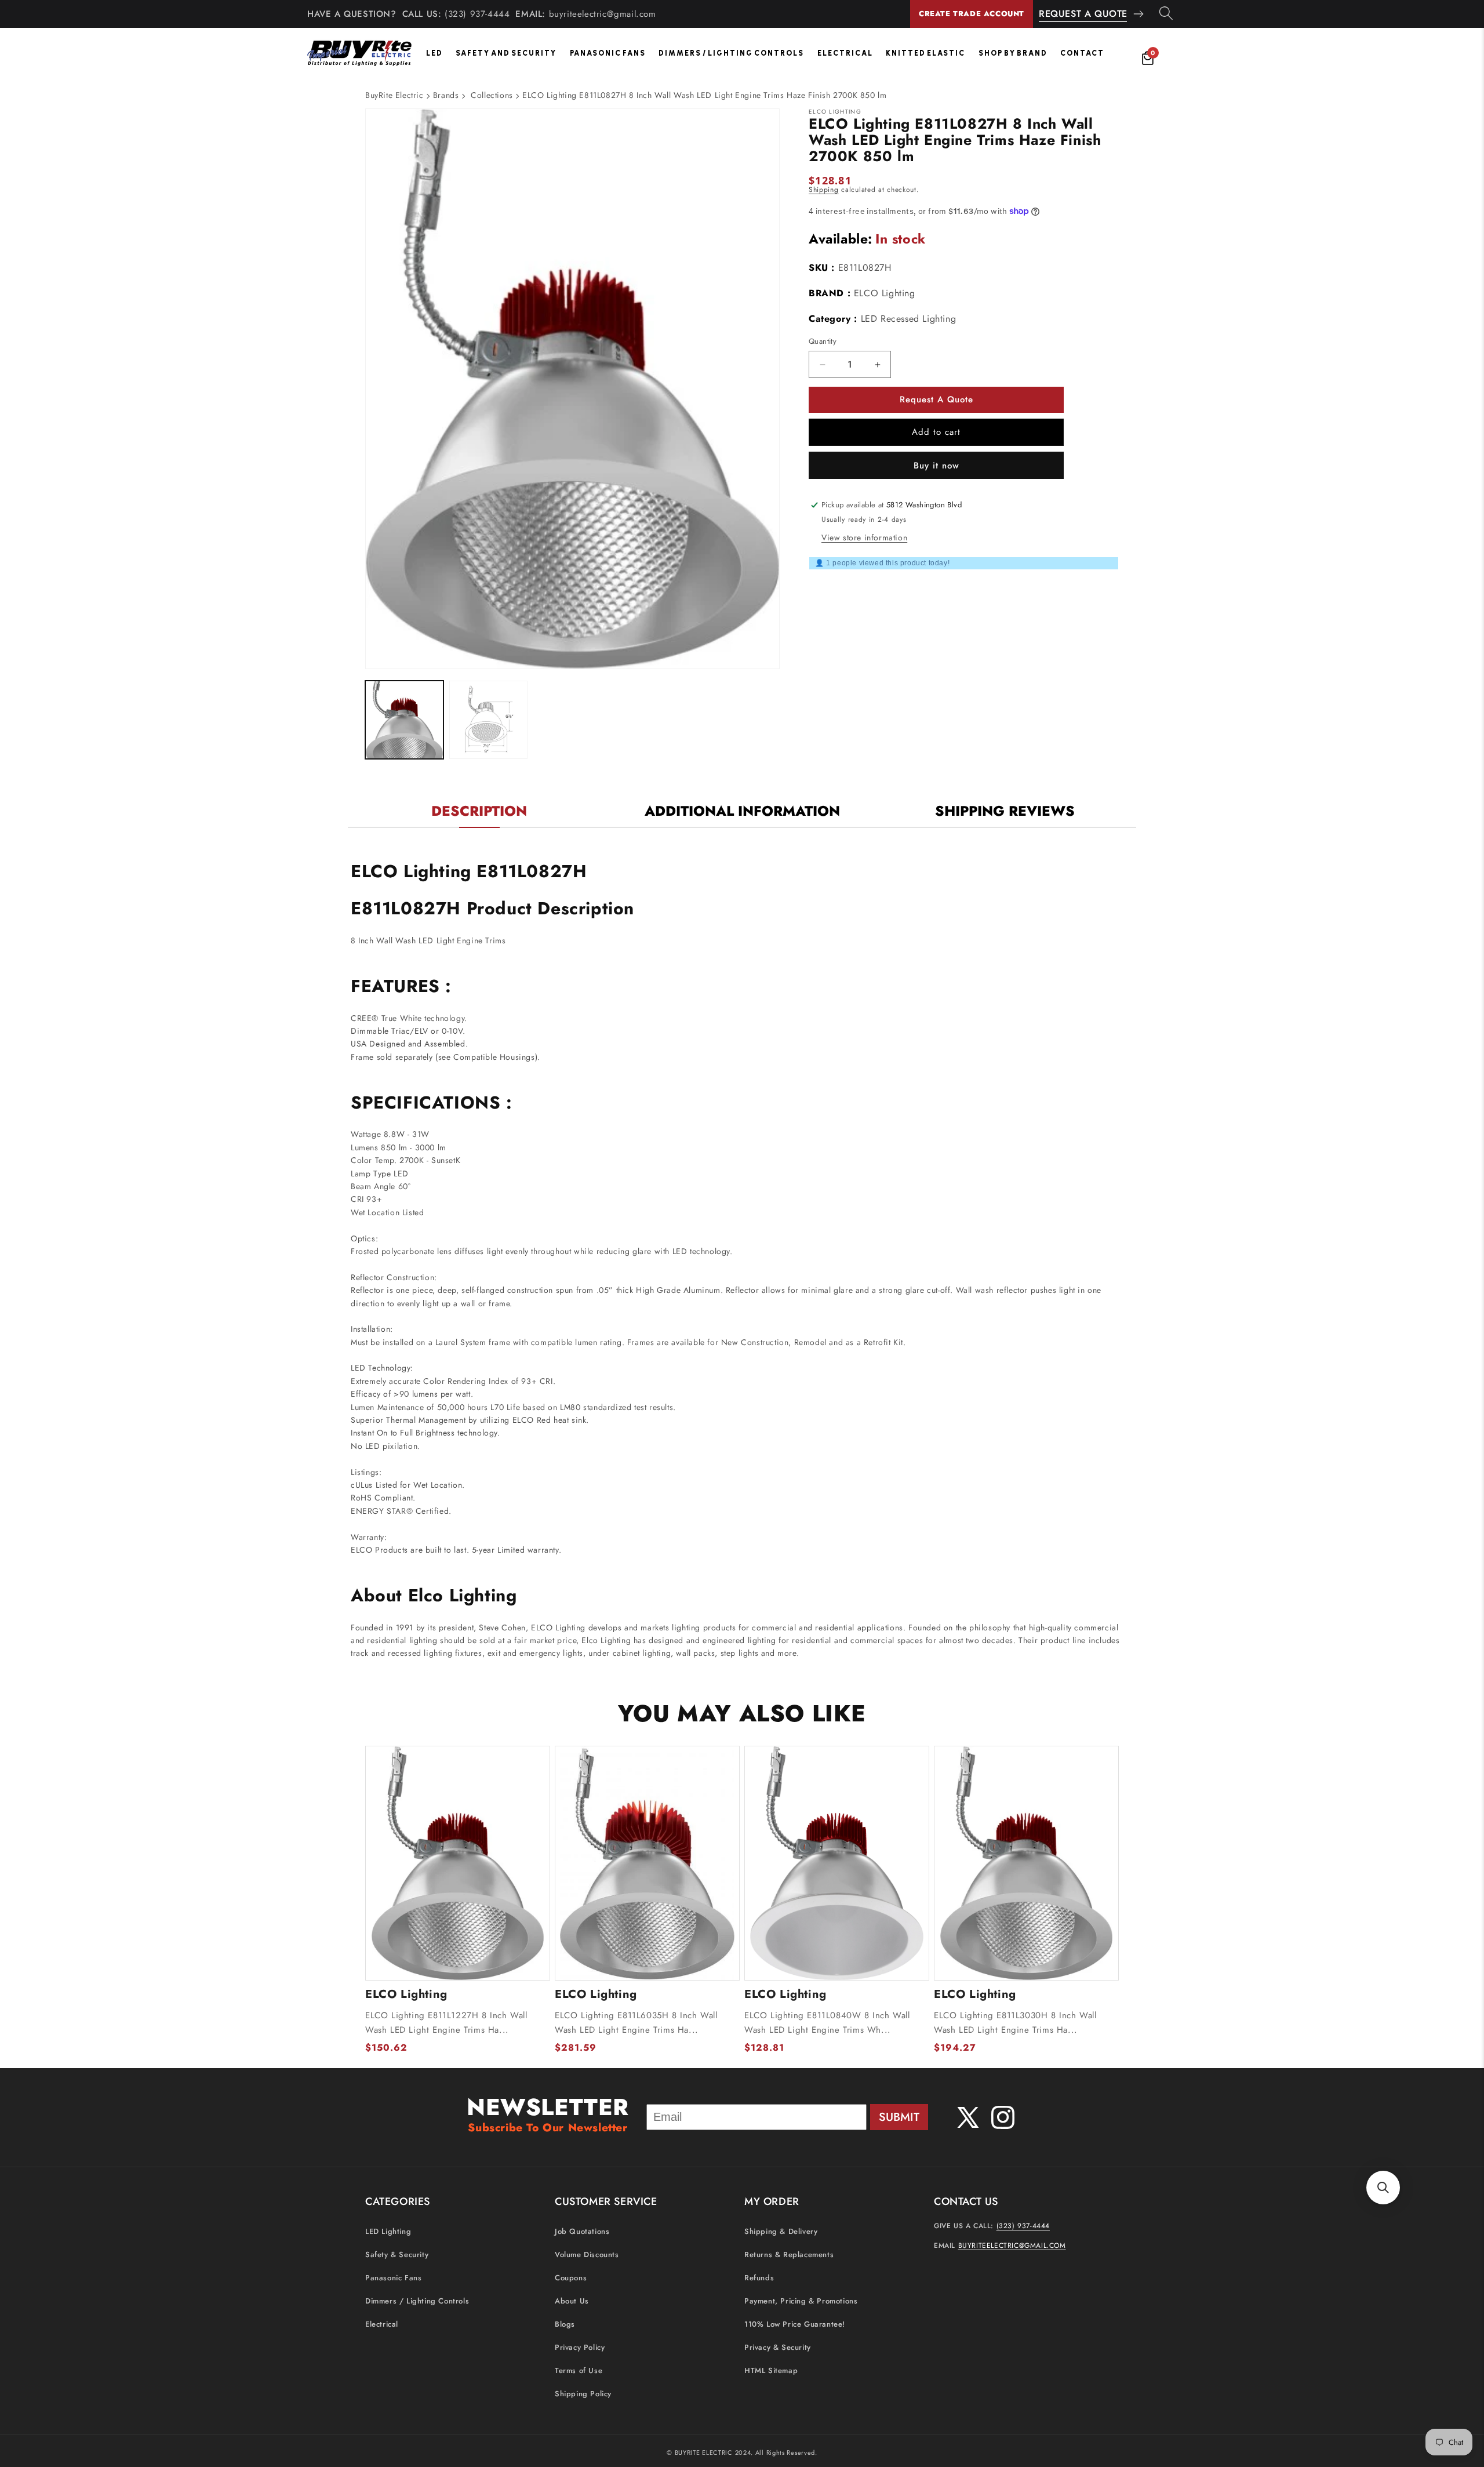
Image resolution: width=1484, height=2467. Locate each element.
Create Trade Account (972, 14)
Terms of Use (579, 2370)
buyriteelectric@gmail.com (603, 14)
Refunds (759, 2278)
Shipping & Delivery (781, 2231)
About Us (572, 2301)
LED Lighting (388, 2231)
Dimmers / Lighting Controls (731, 53)
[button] (1383, 2188)
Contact (1082, 53)
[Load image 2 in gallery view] (488, 720)
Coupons (571, 2278)
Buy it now (936, 466)
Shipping (824, 190)
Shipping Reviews (1005, 811)
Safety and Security (506, 53)
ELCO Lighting (885, 293)
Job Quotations (582, 2231)
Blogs (565, 2324)
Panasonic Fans (608, 53)
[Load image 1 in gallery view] (404, 720)
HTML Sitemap (771, 2370)
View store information (864, 537)
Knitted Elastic (925, 53)
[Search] (1166, 14)
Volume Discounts (587, 2255)
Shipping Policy (583, 2394)
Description (479, 811)
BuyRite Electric (394, 95)
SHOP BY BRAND (1013, 53)
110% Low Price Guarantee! (795, 2324)
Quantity (823, 342)
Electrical (845, 53)
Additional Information (742, 811)
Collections (492, 95)
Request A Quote (1083, 14)
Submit (899, 2117)
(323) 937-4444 (477, 14)
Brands (446, 95)
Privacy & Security (778, 2347)
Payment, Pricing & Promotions (801, 2301)
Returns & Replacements (789, 2255)
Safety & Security (397, 2255)
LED (434, 53)
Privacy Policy (580, 2347)
